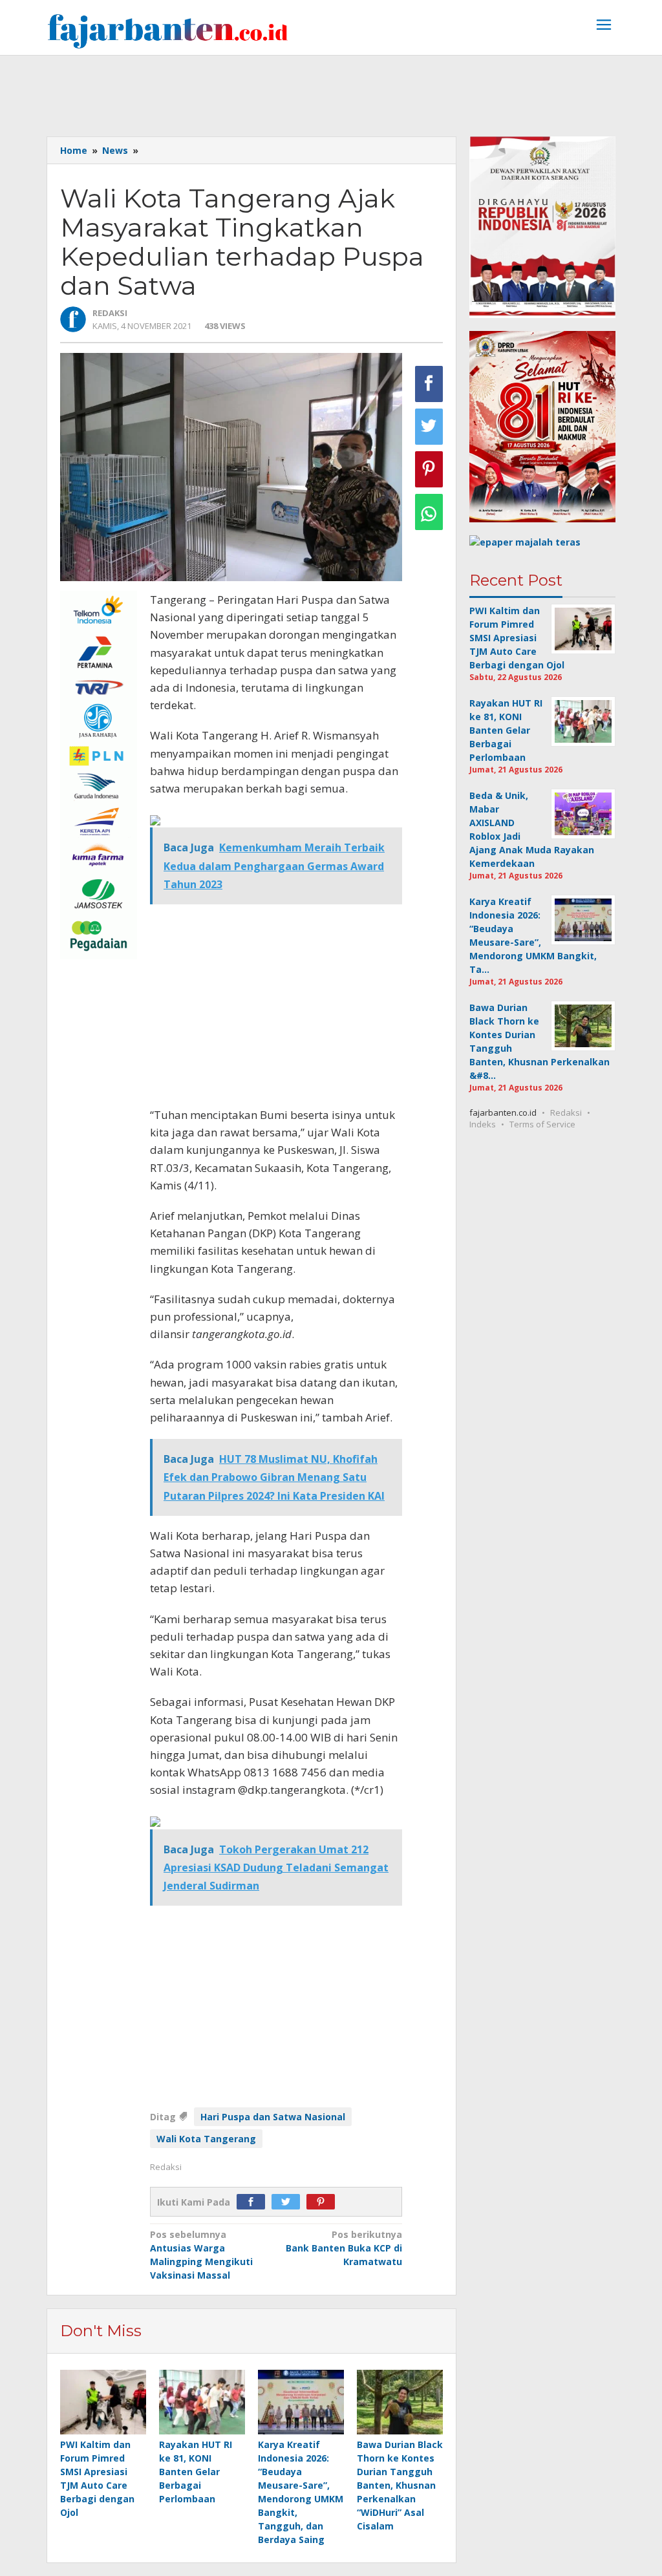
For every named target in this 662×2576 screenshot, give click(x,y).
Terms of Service (542, 1124)
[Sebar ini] (429, 384)
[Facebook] (254, 2202)
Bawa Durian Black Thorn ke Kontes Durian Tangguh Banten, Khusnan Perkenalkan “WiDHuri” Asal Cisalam (400, 2485)
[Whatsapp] (429, 512)
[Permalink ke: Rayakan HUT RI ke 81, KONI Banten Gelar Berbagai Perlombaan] (202, 2402)
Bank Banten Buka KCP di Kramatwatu (344, 2248)
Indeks (483, 1124)
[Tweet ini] (429, 427)
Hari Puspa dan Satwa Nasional (273, 2117)
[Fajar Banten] (167, 31)
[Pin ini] (429, 469)
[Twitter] (289, 2202)
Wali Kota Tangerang (206, 2139)
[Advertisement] (331, 91)
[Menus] (604, 26)
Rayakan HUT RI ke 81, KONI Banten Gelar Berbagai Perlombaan (196, 2472)
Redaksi (566, 1112)
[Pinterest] (324, 2202)
